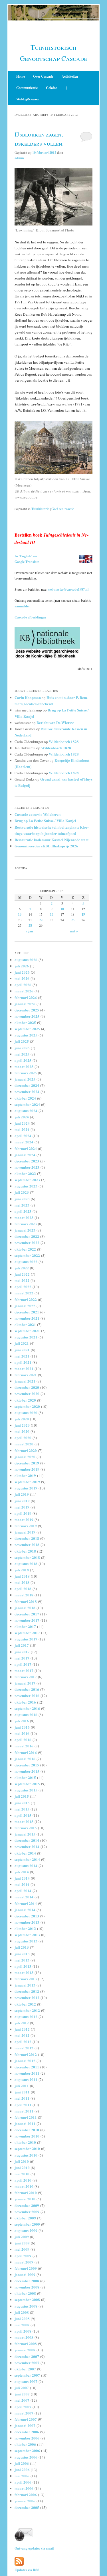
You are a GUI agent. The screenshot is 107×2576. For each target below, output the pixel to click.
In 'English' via (26, 556)
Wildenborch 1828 (64, 741)
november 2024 (27, 1092)
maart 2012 (24, 2048)
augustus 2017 (26, 1639)
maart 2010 (24, 2186)
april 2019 (23, 1513)
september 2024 (27, 1104)
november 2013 (27, 1922)
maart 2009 (24, 2262)
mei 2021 (22, 1356)
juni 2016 (22, 1727)
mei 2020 (22, 1431)
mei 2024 (22, 1129)
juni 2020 (22, 1425)
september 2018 (27, 1557)
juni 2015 (22, 1803)
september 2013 (27, 1935)
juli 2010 (22, 2161)
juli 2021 (22, 1343)
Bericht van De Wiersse (55, 722)
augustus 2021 (26, 1337)
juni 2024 (22, 1123)
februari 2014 (26, 1903)
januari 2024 (25, 1155)
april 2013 (23, 1966)
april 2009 (23, 2256)
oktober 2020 (25, 1400)
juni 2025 (22, 1048)
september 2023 (27, 1180)
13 (20, 914)
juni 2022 (22, 1274)
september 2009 (27, 2224)
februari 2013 (26, 1979)
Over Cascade (43, 76)
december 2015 (27, 1765)
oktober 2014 (25, 1853)
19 (83, 914)
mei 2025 (22, 1054)
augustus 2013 (26, 1941)
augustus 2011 (26, 2079)
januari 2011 (25, 2123)
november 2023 (27, 1167)
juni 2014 (22, 1878)
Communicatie (27, 88)
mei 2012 (22, 2035)
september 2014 (27, 1859)
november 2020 (27, 1393)
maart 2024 (24, 1142)
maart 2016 (24, 1746)
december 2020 (27, 1387)
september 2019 (27, 1482)
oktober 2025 (25, 1022)
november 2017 (27, 1620)
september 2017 (27, 1633)
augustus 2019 (26, 1488)
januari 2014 (25, 1910)
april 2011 (23, 2105)
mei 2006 (22, 2476)
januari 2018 (25, 1608)
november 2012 (27, 1997)
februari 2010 (26, 2193)
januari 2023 (25, 1230)
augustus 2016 (26, 1715)
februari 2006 (26, 2495)
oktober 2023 (25, 1173)
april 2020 (23, 1438)
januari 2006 (25, 2501)
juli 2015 (22, 1796)
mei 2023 (22, 1205)
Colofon (52, 88)
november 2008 (27, 2287)
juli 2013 (22, 1947)
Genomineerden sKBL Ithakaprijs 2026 (46, 846)
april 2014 (23, 1891)
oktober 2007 (25, 2369)
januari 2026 (25, 1004)
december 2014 (27, 1840)
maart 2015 (24, 1821)
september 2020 (27, 1406)
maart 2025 (24, 1066)
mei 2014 (22, 1884)
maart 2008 (24, 2337)
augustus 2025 (26, 1035)
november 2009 (27, 2212)
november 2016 (27, 1695)
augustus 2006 (26, 2457)
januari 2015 (25, 1834)
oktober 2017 (25, 1626)
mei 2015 (22, 1809)
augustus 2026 (26, 960)
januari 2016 (25, 1759)
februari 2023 (26, 1224)
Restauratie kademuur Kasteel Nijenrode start (52, 840)
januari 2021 (25, 1381)
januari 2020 (25, 1457)
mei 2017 (22, 1658)
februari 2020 (26, 1450)
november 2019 (27, 1469)
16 (52, 914)
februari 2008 (26, 2344)
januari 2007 (25, 2425)
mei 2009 (22, 2249)
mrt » (74, 931)
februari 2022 (26, 1299)
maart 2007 (24, 2413)
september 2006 (27, 2450)
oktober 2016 (25, 1702)
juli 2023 (22, 1192)
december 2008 (27, 2281)
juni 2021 (22, 1350)
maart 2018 (24, 1595)
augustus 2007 (26, 2381)
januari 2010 (25, 2199)
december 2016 (27, 1689)
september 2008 (27, 2299)
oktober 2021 (25, 1324)
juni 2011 (22, 2092)
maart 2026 (24, 991)
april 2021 (23, 1362)
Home (21, 76)
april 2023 (23, 1211)
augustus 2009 (26, 2230)
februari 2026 (26, 997)
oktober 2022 (25, 1249)
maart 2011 (24, 2111)
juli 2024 (22, 1117)
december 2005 (27, 2507)
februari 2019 (26, 1526)
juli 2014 (22, 1872)
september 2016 (27, 1708)
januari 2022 (25, 1306)
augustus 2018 (26, 1564)
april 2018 (23, 1589)
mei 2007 (22, 2400)
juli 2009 (22, 2237)
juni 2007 (22, 2394)
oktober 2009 (25, 2218)
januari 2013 (25, 1985)
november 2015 (27, 1771)
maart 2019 (24, 1519)
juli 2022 (22, 1268)
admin (19, 158)
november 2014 (27, 1846)
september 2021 (27, 1331)
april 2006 (23, 2482)
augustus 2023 (26, 1186)
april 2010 (23, 2180)
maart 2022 (24, 1293)
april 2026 (23, 985)
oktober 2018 (25, 1551)
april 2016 (23, 1740)
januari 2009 (25, 2274)
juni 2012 (22, 2029)
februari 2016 (26, 1752)
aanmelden (23, 606)
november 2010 (27, 2136)
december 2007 (27, 2356)
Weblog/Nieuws (28, 99)
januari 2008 (25, 2350)
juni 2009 (22, 2243)
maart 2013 (24, 1972)
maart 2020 (24, 1444)
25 (73, 920)
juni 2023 (22, 1199)
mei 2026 (22, 978)
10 (62, 909)
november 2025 (27, 1016)
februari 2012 (26, 2054)
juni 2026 (22, 972)
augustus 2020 (26, 1413)
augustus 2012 (26, 2017)
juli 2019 (22, 1494)
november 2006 (27, 2438)
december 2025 (27, 1010)
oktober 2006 (25, 2444)
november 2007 (27, 2363)
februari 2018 (26, 1601)
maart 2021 (24, 1368)
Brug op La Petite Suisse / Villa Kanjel (45, 821)
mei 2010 (22, 2174)
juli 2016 (22, 1721)
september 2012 (27, 2010)
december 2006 (27, 2432)
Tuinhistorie (40, 509)
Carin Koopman (28, 697)
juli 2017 (22, 1645)
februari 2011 (26, 2117)
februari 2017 (26, 1677)
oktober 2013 (25, 1928)
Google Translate (27, 562)
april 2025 (23, 1060)
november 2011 (27, 2073)
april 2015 (23, 1815)
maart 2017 (24, 1670)
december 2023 (27, 1161)
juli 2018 (22, 1570)
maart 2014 (24, 1897)
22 (41, 920)
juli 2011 (22, 2086)
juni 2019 (22, 1501)
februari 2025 (26, 1073)
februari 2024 (26, 1148)
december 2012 (27, 1991)
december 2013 (27, 1916)
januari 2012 (25, 2061)
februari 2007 (26, 2419)
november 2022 (27, 1243)
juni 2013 (22, 1954)
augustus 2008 (26, 2306)
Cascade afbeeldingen (30, 617)
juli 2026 (22, 966)
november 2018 (27, 1544)
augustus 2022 (26, 1262)
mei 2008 (22, 2325)
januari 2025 (25, 1079)
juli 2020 (22, 1419)
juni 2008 (22, 2319)
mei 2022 (22, 1280)
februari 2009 (26, 2268)
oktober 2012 (25, 2004)
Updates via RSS (27, 2570)
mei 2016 (22, 1733)
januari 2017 (25, 1683)
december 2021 (27, 1312)
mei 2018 (22, 1582)
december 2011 (27, 2067)
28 (30, 925)
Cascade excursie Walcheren (38, 814)
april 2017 (23, 1664)
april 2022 (23, 1287)
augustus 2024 (26, 1111)
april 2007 (23, 2407)
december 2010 (27, 2130)
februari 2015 (26, 1828)
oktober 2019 (25, 1475)
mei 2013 (22, 1960)
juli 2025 (22, 1041)
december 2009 (27, 2205)
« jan (29, 931)
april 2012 (23, 2042)
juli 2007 (22, 2388)
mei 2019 (22, 1507)
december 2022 (27, 1236)
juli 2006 (22, 2463)
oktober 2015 (25, 1777)
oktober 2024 (25, 1098)
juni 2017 (22, 1652)
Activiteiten (70, 76)
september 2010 (27, 2148)
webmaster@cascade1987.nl (68, 589)
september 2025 (27, 1029)
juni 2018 (22, 1576)
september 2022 (27, 1255)
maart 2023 (24, 1217)
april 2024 (23, 1136)
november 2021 (27, 1318)
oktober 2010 (25, 2142)
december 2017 (27, 1614)
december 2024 (27, 1085)
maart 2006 (24, 2488)
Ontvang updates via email (34, 2548)
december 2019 (27, 1463)
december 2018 (27, 1538)
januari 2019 (25, 1532)
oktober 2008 (25, 2293)
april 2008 (23, 2331)
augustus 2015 (26, 1790)
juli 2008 (22, 2312)
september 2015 (27, 1784)
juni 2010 (22, 2168)
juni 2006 (22, 2470)
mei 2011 (22, 2098)
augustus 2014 (26, 1866)
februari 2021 (26, 1375)
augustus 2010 (26, 2155)
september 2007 (27, 2375)
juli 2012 (22, 2023)
